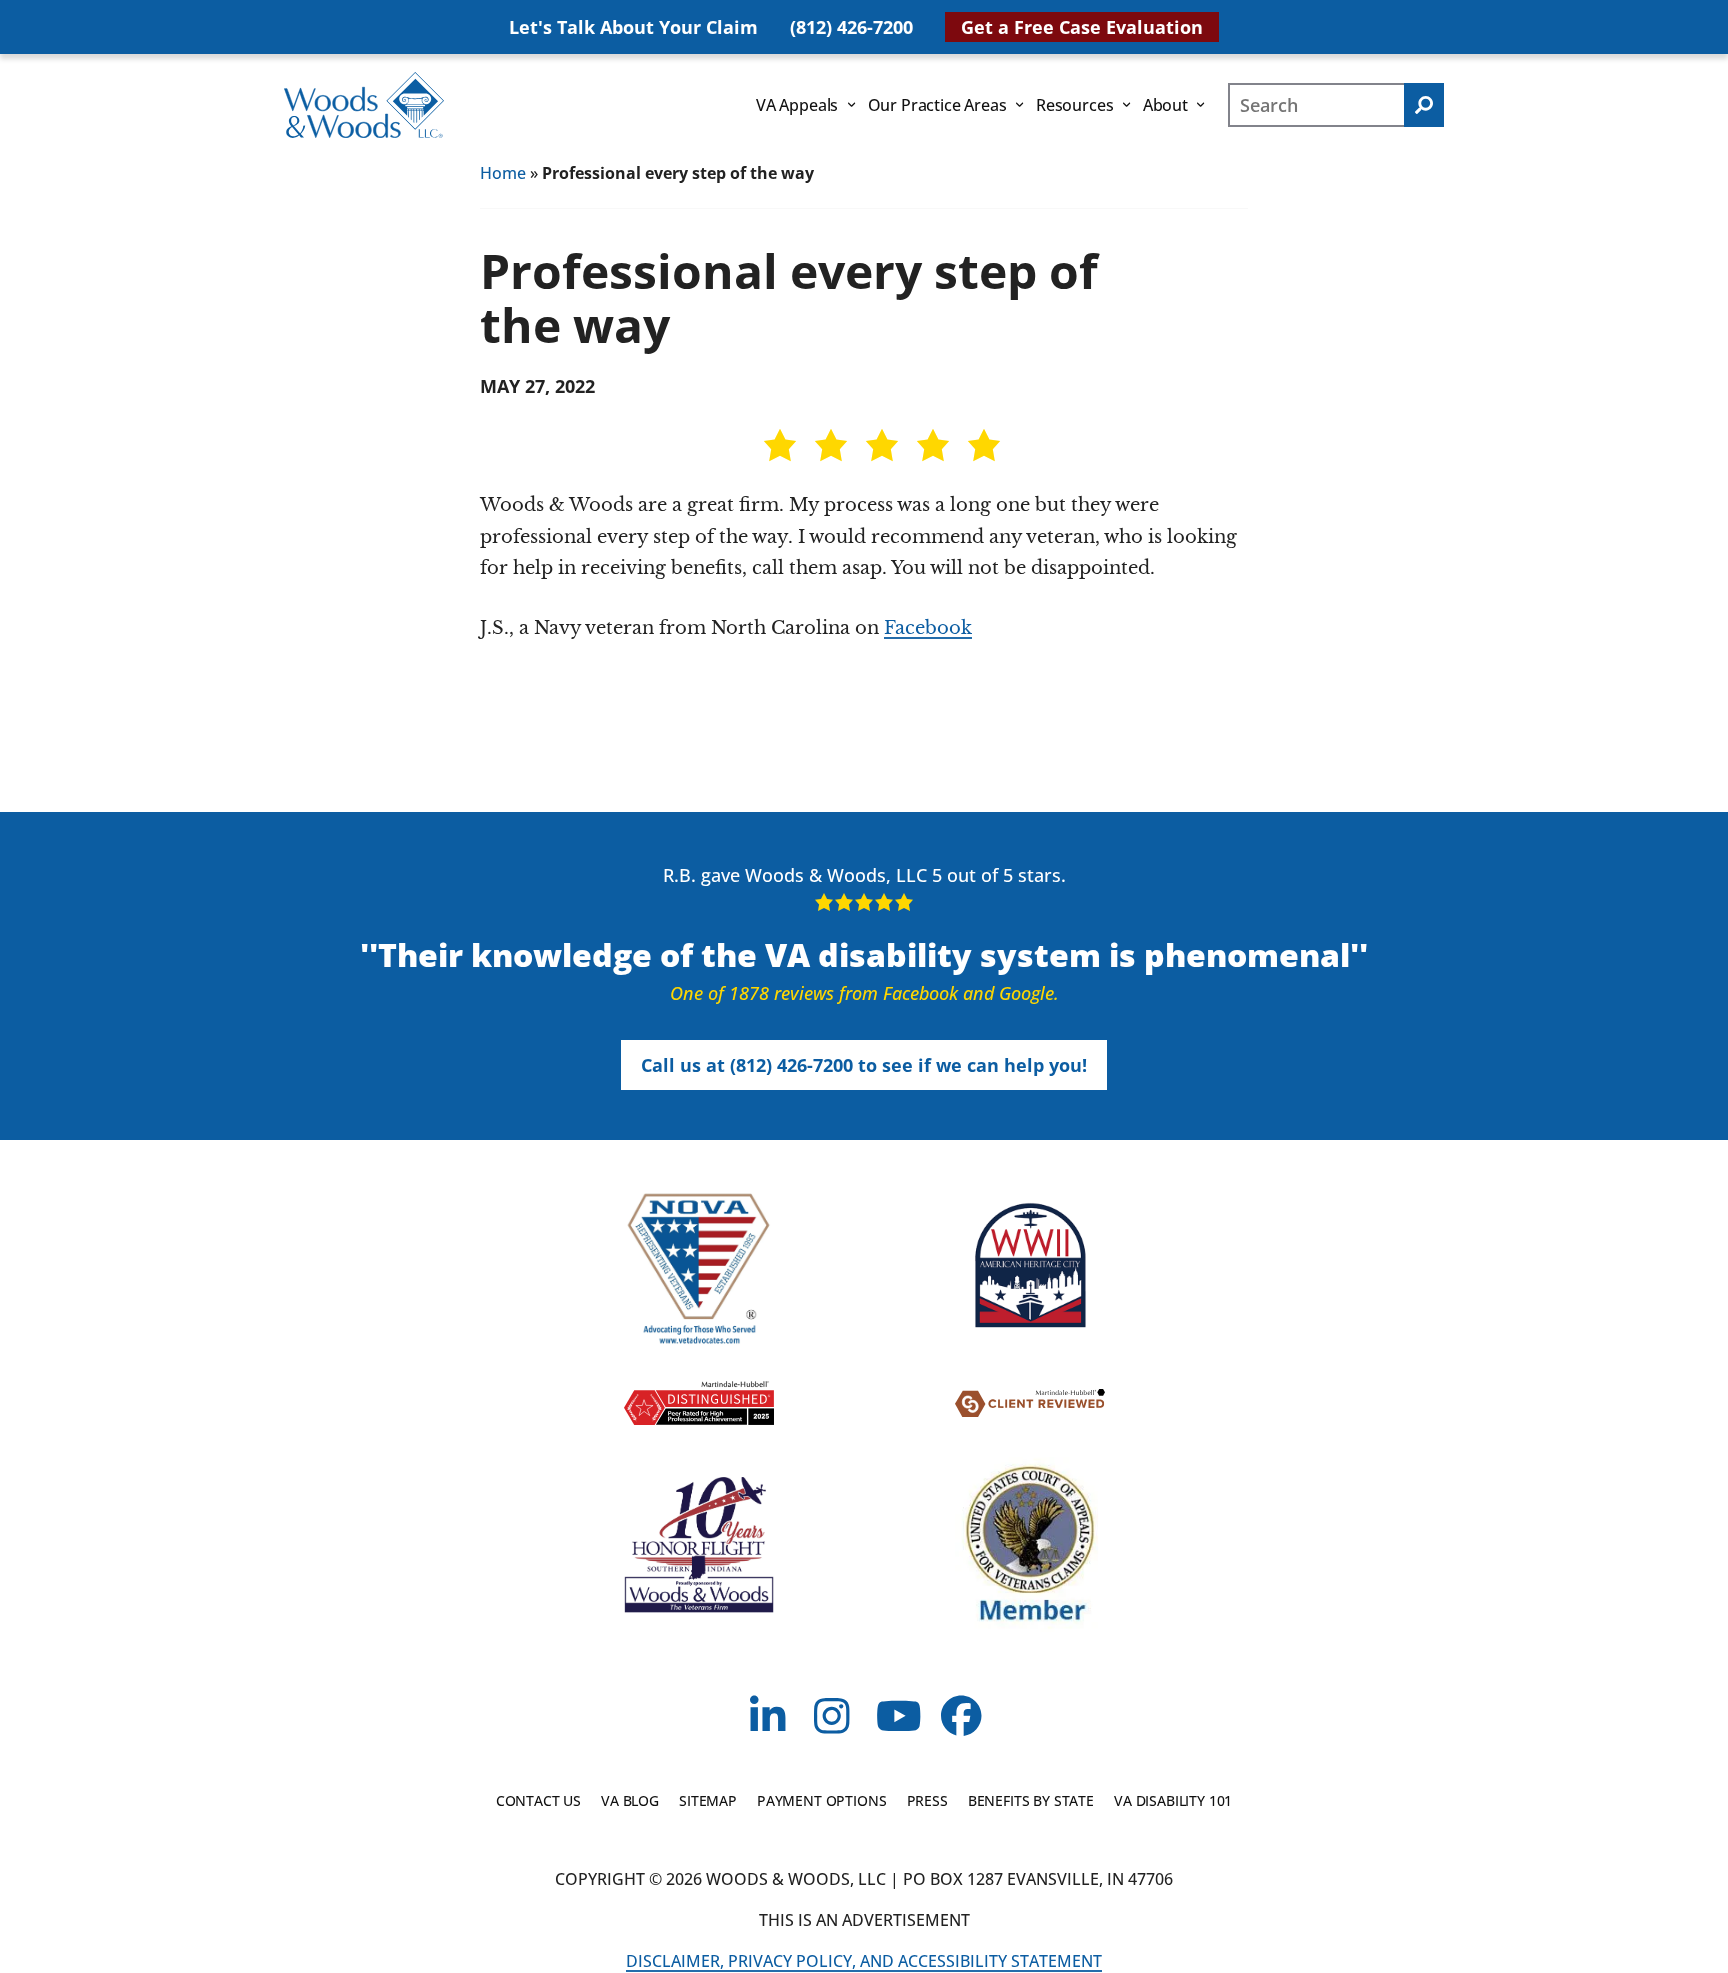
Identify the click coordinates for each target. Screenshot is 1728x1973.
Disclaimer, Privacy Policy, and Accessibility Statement (864, 1961)
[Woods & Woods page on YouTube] (896, 1718)
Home (503, 173)
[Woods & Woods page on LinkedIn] (767, 1718)
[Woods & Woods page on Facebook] (961, 1718)
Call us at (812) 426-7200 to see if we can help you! (864, 1065)
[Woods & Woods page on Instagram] (832, 1718)
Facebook (928, 628)
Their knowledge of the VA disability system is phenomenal (864, 954)
